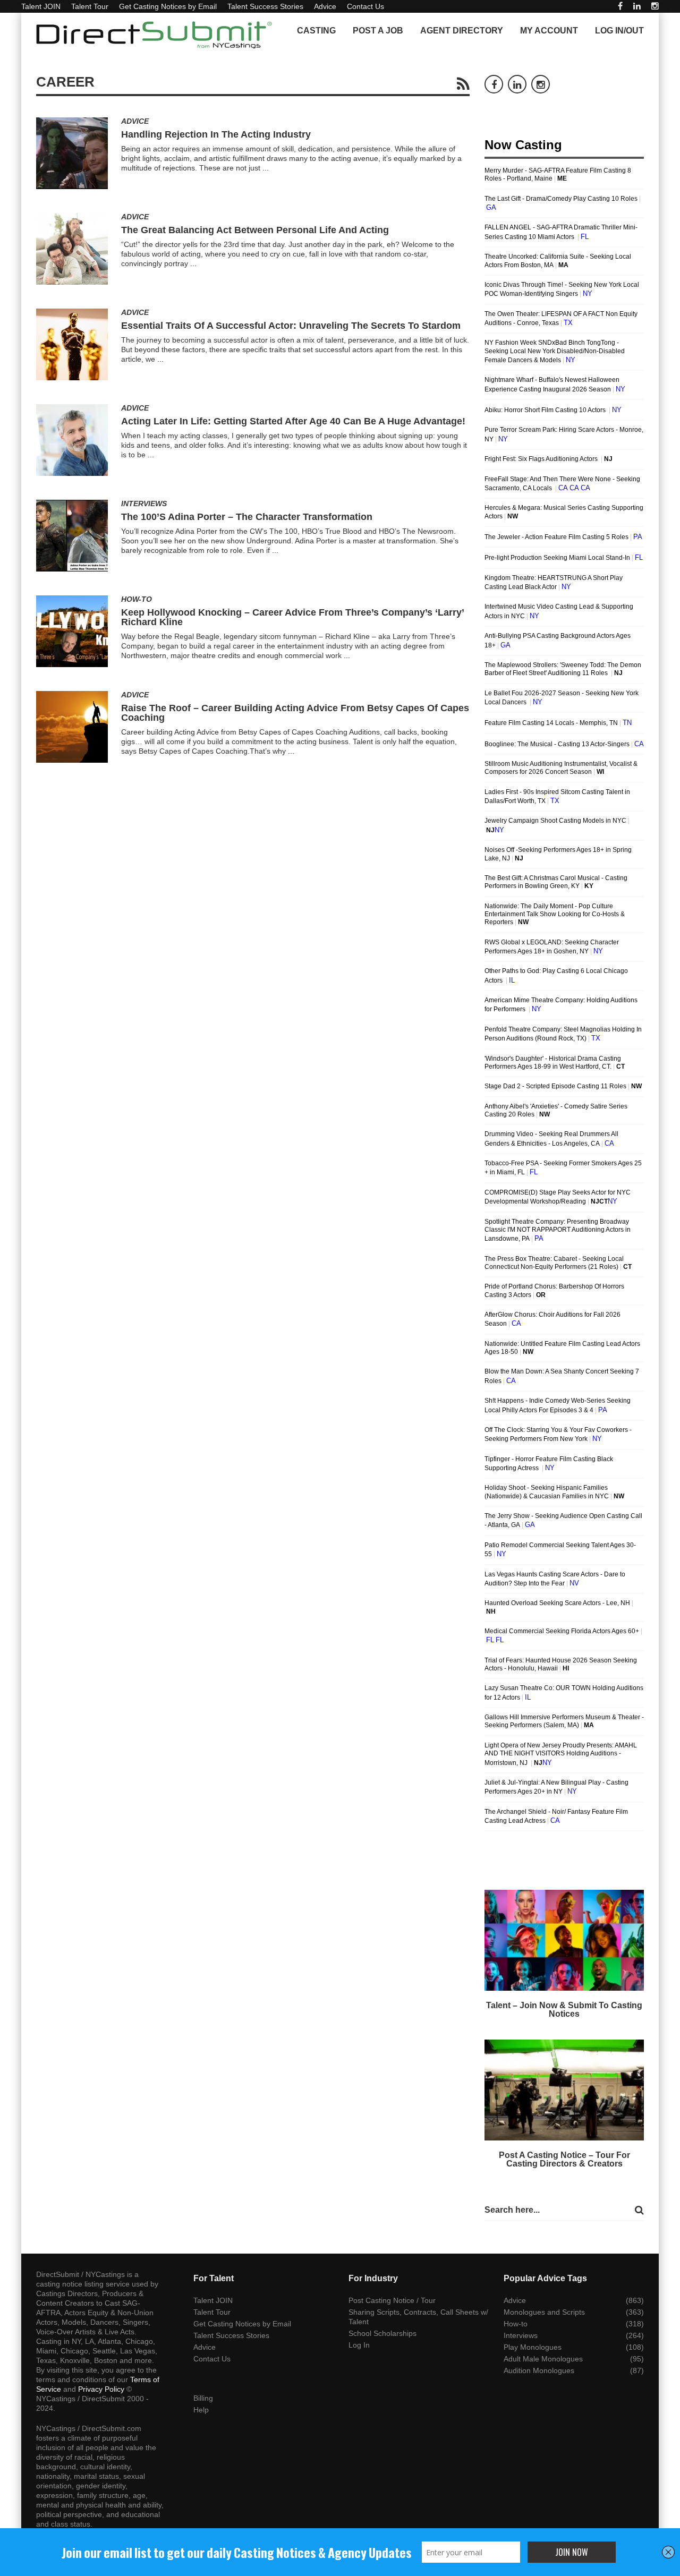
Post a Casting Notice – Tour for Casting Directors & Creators (564, 2159)
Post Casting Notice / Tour (392, 2300)
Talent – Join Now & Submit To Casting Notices (564, 2010)
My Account (549, 31)
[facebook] (620, 6)
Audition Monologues (539, 2370)
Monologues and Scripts (544, 2312)
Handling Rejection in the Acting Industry (216, 134)
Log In (359, 2345)
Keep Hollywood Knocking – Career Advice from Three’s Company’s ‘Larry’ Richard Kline (292, 617)
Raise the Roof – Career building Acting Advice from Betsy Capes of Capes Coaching (295, 713)
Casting (316, 31)
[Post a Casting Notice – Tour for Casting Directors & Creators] (564, 2090)
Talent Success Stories (265, 6)
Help (201, 2410)
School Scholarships (382, 2333)
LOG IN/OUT (619, 31)
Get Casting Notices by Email (168, 6)
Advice (325, 6)
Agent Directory (462, 31)
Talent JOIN (41, 6)
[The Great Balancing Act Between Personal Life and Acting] (72, 249)
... (266, 168)
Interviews (144, 504)
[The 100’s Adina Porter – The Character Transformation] (72, 536)
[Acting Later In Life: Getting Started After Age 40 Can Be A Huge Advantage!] (72, 440)
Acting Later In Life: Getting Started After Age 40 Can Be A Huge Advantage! (293, 421)
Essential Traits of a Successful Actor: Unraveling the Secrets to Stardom (291, 326)
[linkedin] (637, 6)
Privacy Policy (101, 2389)
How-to (137, 599)
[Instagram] (655, 6)
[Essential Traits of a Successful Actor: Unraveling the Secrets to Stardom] (72, 344)
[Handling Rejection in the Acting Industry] (72, 153)
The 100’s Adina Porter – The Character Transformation (247, 517)
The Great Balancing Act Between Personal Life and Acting (255, 230)
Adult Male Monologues (543, 2359)
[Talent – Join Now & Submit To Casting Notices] (564, 1940)
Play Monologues (533, 2347)
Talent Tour (90, 6)
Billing (203, 2398)
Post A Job (378, 31)
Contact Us (365, 6)
